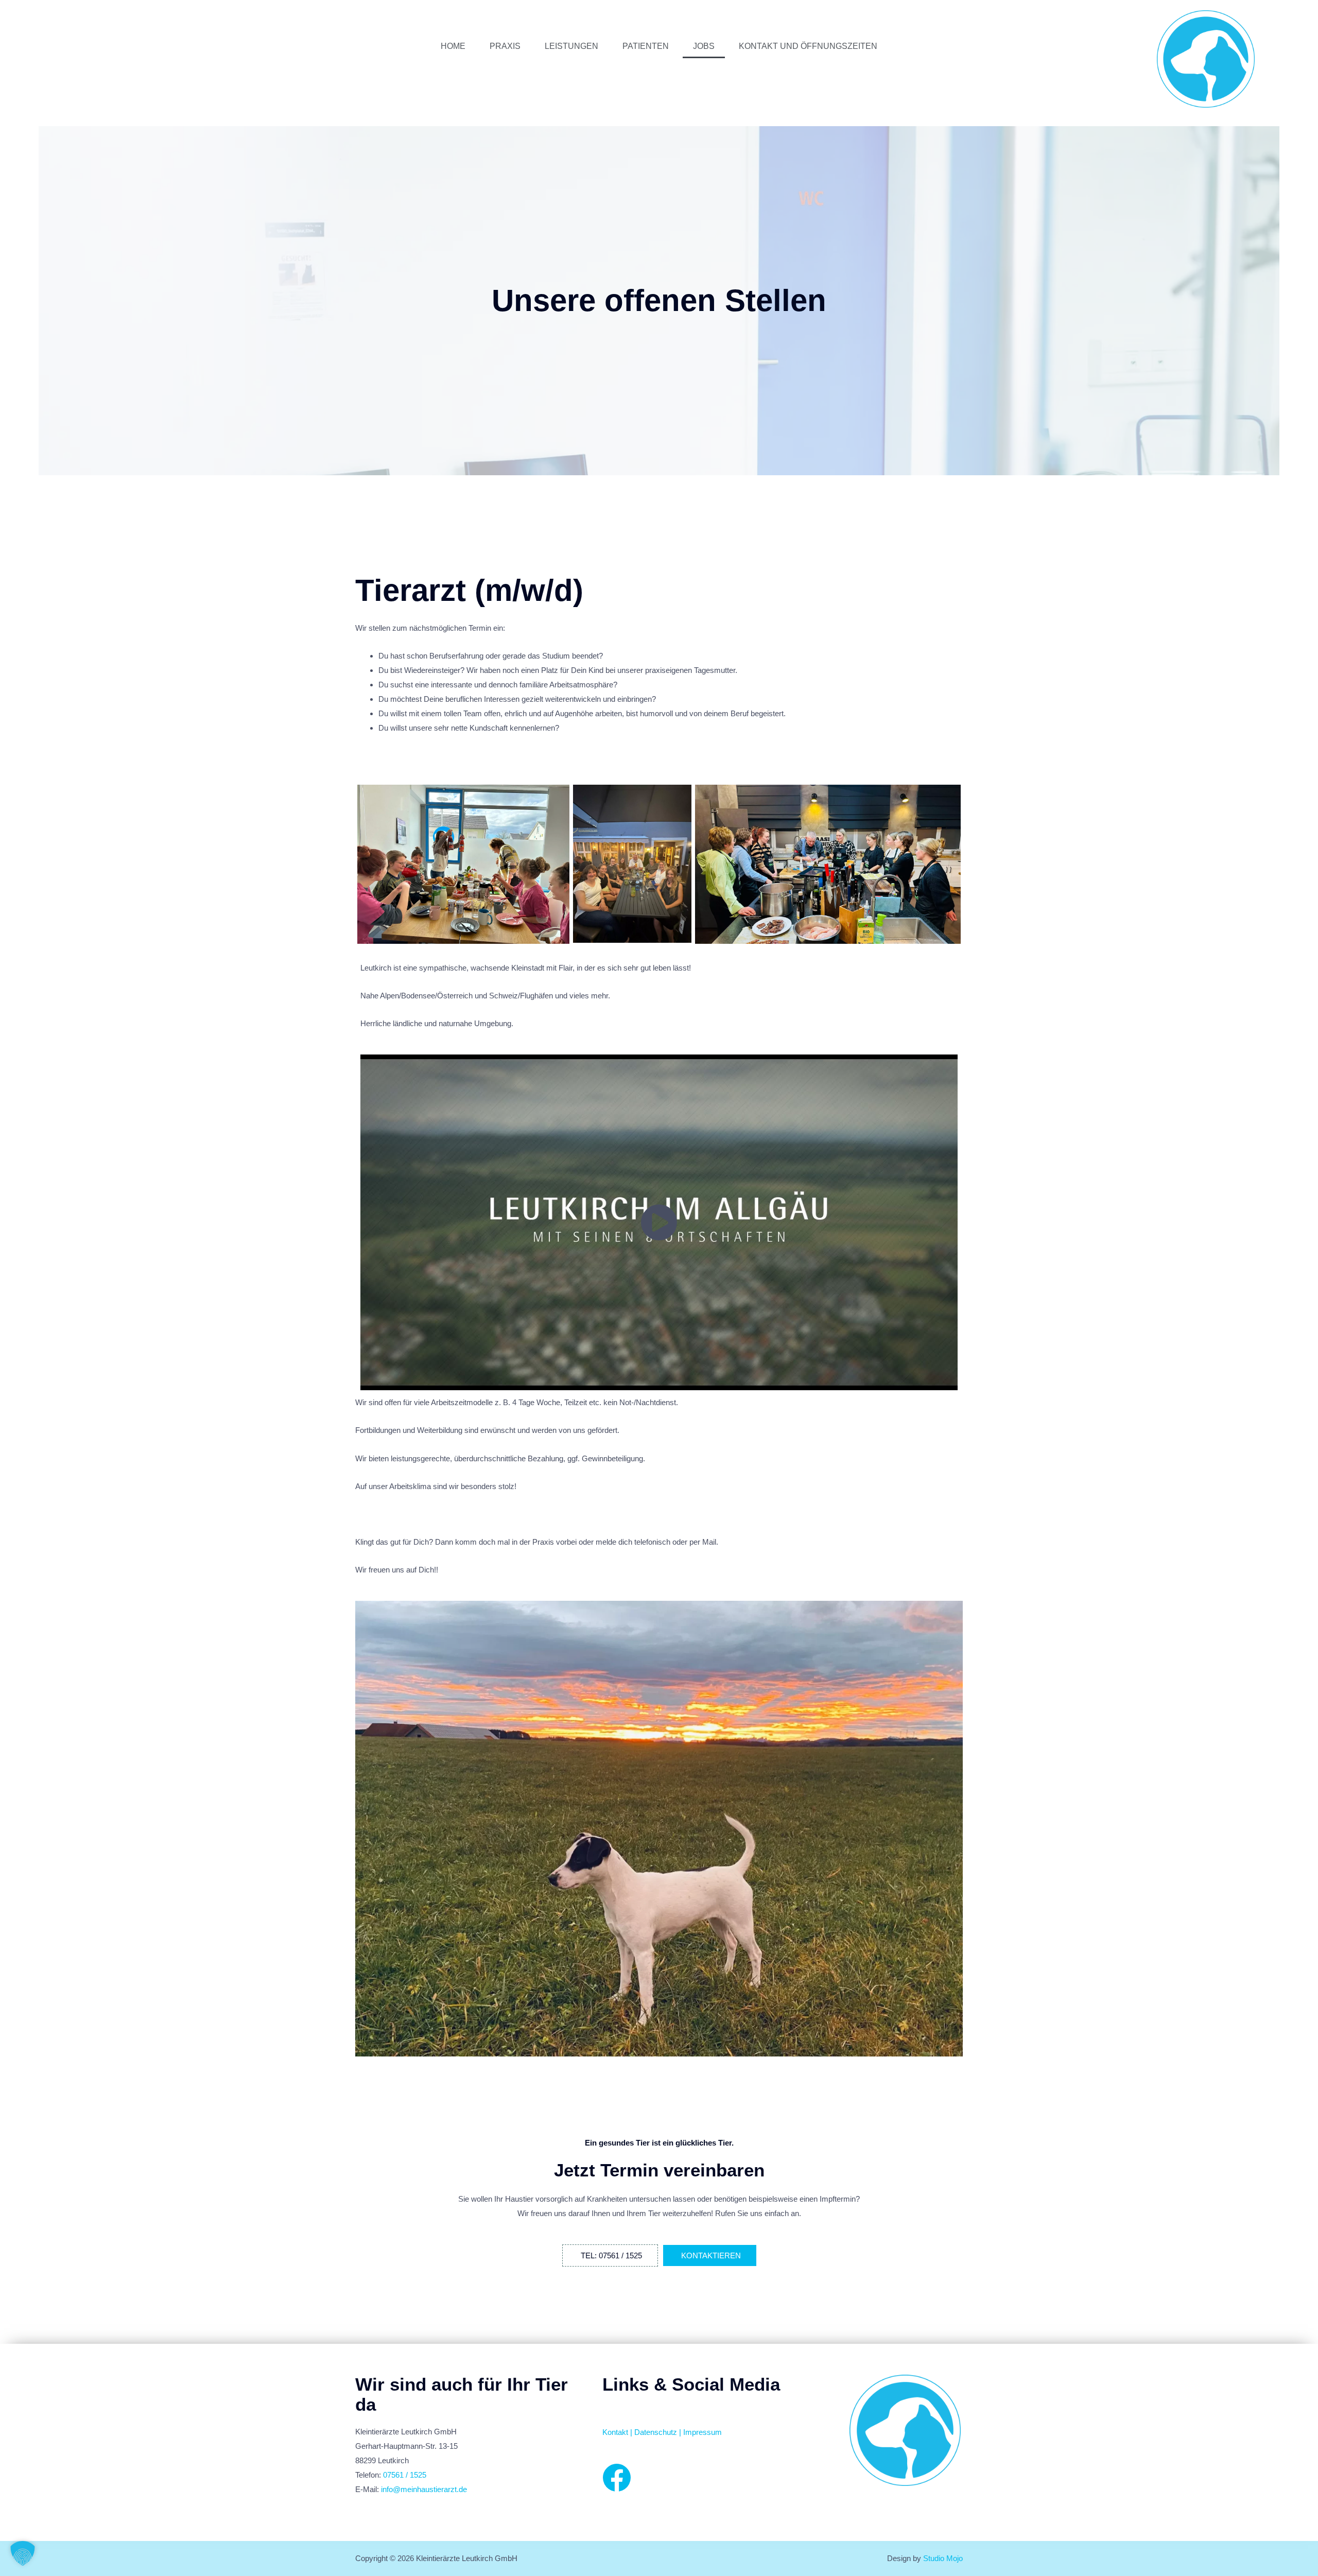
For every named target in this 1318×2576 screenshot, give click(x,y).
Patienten (646, 46)
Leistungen (571, 46)
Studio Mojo (943, 2558)
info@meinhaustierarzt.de (424, 2489)
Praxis (505, 46)
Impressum (703, 2432)
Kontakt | (618, 2432)
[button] (23, 2553)
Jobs (704, 46)
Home (453, 46)
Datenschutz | (659, 2432)
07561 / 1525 (405, 2475)
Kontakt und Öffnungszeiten (808, 46)
